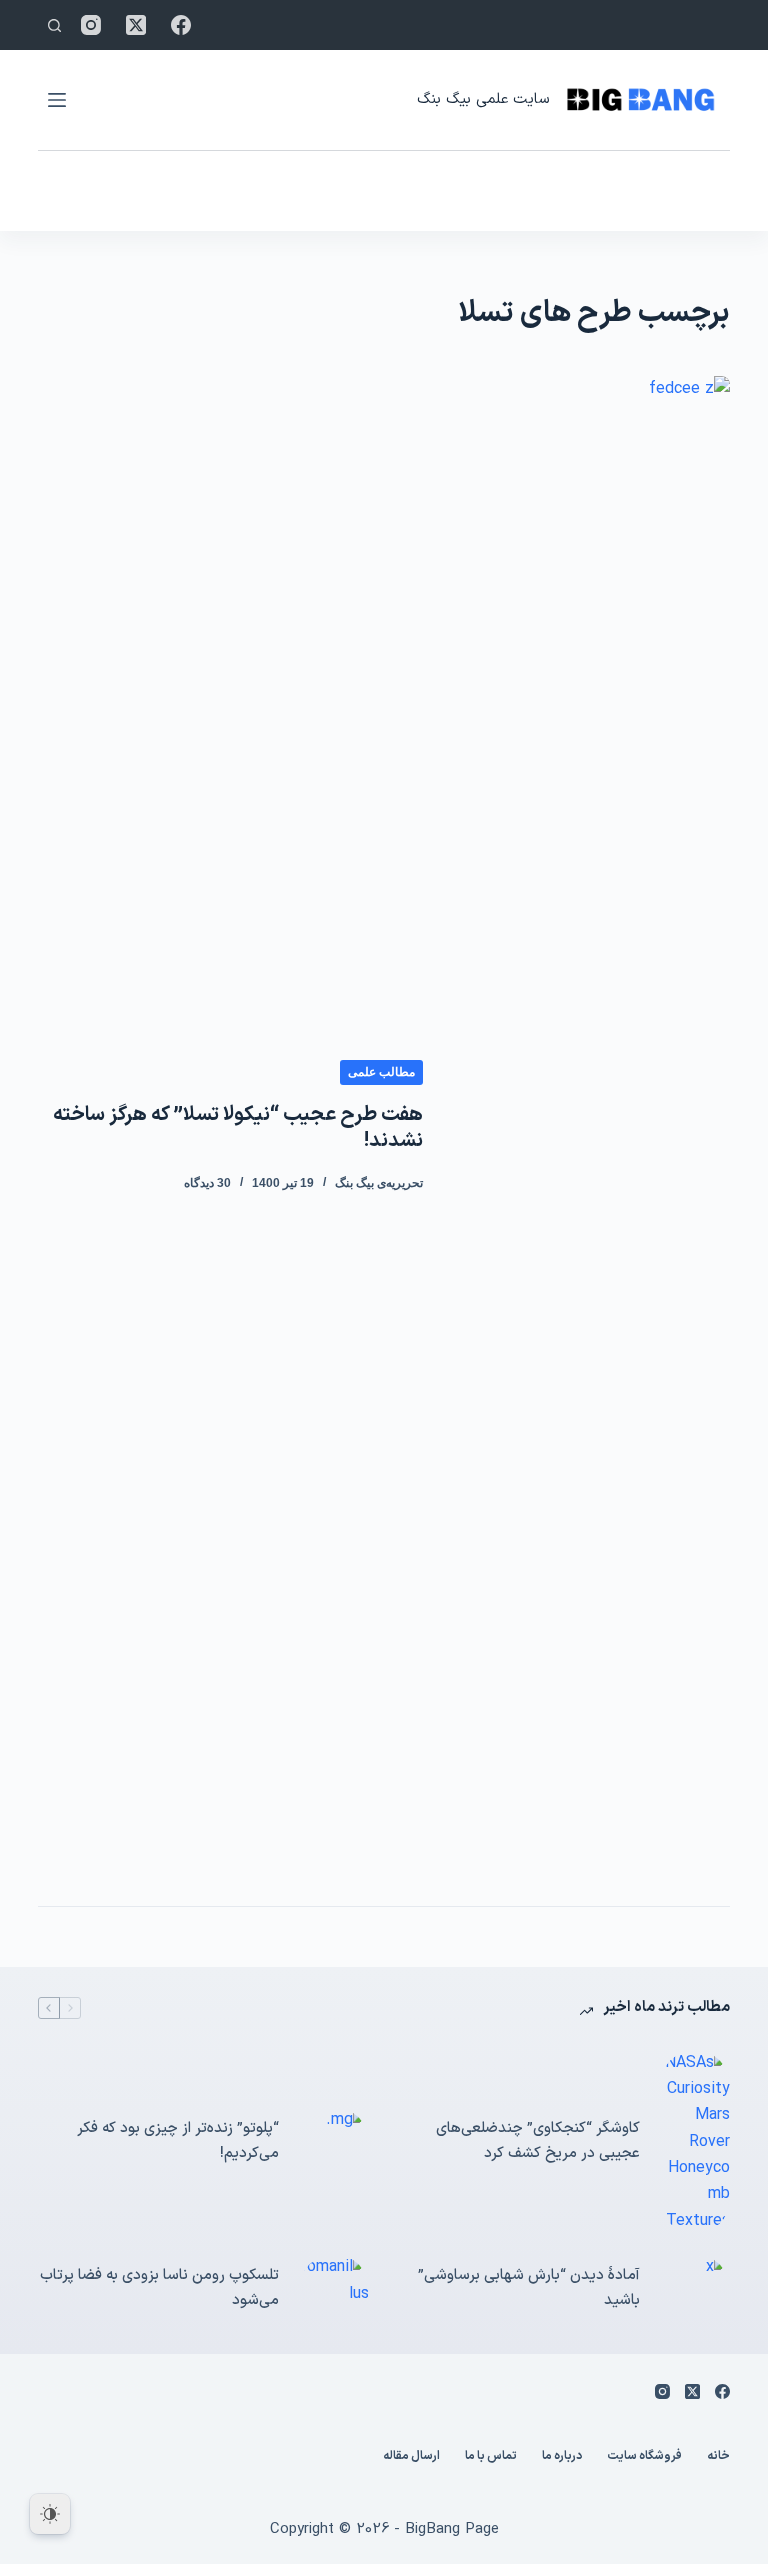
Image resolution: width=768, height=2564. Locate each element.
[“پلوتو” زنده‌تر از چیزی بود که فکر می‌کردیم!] (334, 2142)
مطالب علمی (381, 1072)
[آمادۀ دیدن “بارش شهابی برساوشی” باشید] (695, 2289)
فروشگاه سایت (644, 2457)
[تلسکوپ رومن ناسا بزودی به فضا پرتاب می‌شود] (334, 2289)
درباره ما (562, 2457)
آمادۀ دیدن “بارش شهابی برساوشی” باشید (529, 2288)
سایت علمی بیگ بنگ (483, 99)
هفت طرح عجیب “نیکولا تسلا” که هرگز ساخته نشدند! (238, 1128)
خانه (718, 2457)
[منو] (57, 100)
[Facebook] (181, 25)
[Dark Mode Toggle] (50, 2514)
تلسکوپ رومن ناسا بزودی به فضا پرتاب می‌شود (159, 2288)
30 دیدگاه (207, 1183)
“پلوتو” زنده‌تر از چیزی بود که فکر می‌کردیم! (178, 2141)
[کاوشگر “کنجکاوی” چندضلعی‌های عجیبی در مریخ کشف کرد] (695, 2142)
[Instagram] (91, 25)
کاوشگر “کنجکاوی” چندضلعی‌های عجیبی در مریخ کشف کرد (538, 2141)
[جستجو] (54, 25)
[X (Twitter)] (136, 25)
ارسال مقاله (411, 2457)
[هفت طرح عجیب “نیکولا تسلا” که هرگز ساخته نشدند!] (591, 1126)
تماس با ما (491, 2457)
